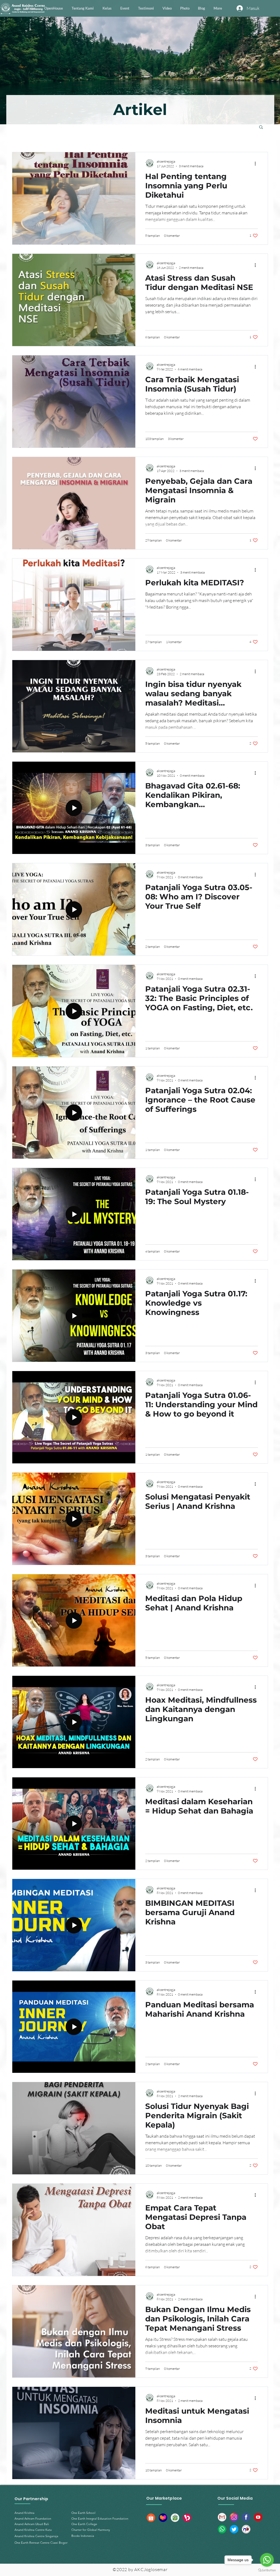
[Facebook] (246, 2517)
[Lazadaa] (163, 2518)
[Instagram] (234, 2517)
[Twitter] (234, 2529)
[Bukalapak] (187, 2518)
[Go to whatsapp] (267, 2560)
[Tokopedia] (175, 2518)
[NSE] (246, 2529)
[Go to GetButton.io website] (267, 2570)
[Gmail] (222, 2517)
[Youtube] (258, 2517)
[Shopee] (151, 2518)
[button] (261, 127)
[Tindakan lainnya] (257, 163)
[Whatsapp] (222, 2529)
